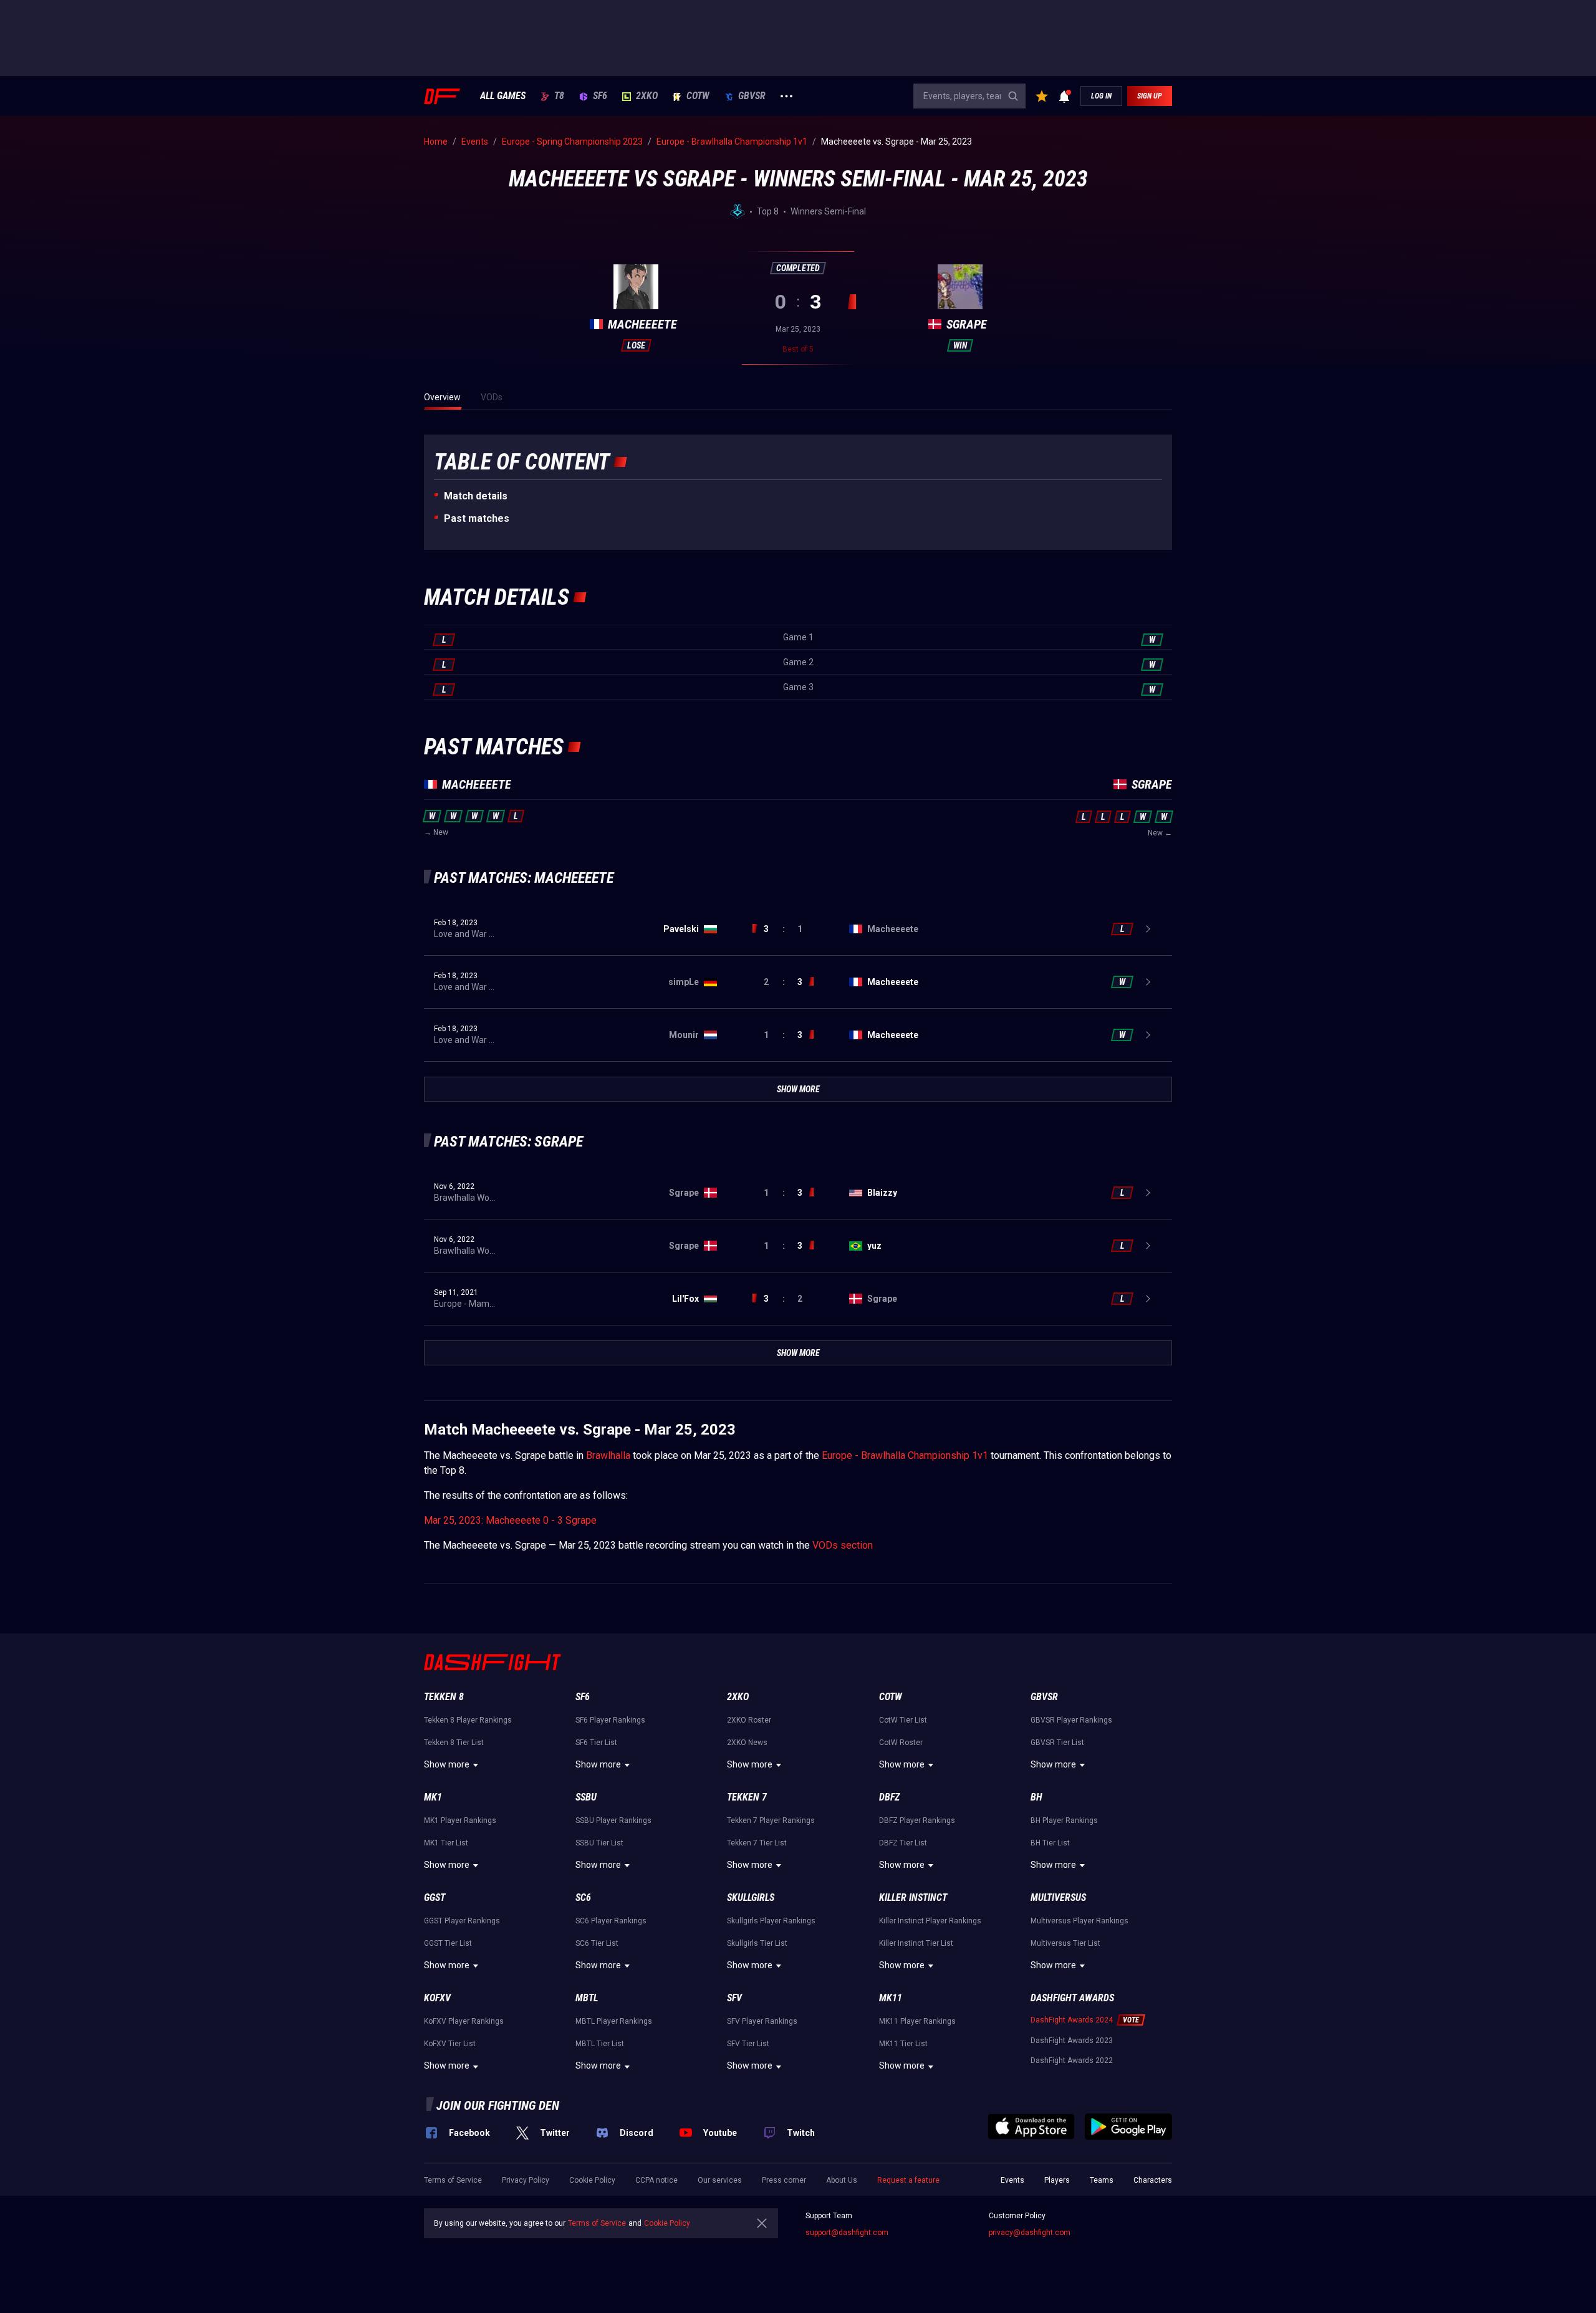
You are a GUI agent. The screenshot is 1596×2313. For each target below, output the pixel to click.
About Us (842, 2180)
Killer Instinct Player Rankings (930, 1921)
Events (1012, 2180)
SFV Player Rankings (762, 2021)
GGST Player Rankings (462, 1921)
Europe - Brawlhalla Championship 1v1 (905, 1455)
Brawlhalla (608, 1455)
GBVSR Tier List (1057, 1743)
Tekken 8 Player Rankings (468, 1720)
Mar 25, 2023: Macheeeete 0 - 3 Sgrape (510, 1520)
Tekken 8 (444, 1697)
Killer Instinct (913, 1897)
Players (1057, 2180)
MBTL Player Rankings (614, 2021)
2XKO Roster (749, 1720)
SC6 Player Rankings (611, 1921)
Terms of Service (453, 2180)
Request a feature (908, 2180)
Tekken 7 (747, 1797)
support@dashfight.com (847, 2233)
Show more (447, 1764)
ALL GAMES (503, 96)
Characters (1153, 2180)
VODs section (843, 1545)
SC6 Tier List (597, 1943)
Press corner (784, 2180)
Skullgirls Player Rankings (771, 1921)
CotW (698, 96)
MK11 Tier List (903, 2044)
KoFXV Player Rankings (464, 2021)
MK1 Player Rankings (460, 1820)
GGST (435, 1897)
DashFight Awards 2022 (1072, 2061)
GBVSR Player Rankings (1071, 1720)
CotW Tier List (903, 1720)
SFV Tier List (748, 2044)
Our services (720, 2180)
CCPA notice (656, 2180)
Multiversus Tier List (1065, 1943)
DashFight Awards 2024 (1072, 2020)
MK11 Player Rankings (917, 2021)
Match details (476, 496)
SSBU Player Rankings (613, 1820)
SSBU (586, 1797)
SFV (734, 1998)
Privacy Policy (526, 2180)
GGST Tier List (448, 1943)
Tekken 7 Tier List (757, 1843)
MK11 (891, 1998)
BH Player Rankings (1064, 1820)
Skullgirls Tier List (757, 1943)
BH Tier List (1050, 1843)
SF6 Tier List (596, 1743)
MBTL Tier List (600, 2044)
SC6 (583, 1897)
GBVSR (752, 96)
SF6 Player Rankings (610, 1720)
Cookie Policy (592, 2180)
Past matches (477, 518)
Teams (1102, 2180)
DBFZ (889, 1797)
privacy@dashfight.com (1030, 2233)
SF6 (600, 96)
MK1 (433, 1797)
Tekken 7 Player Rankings (771, 1820)
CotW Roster (901, 1743)
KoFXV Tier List (450, 2044)
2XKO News (747, 1743)
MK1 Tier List (446, 1843)
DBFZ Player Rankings (917, 1820)
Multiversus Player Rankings (1079, 1921)
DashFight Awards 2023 (1072, 2041)
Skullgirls (751, 1897)
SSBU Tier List (599, 1843)
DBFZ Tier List (903, 1843)
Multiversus (1058, 1897)
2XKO (647, 96)
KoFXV (437, 1998)
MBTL (587, 1998)
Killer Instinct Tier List (916, 1943)
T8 (559, 96)
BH (1036, 1797)
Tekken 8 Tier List (454, 1743)
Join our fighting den (498, 2105)
